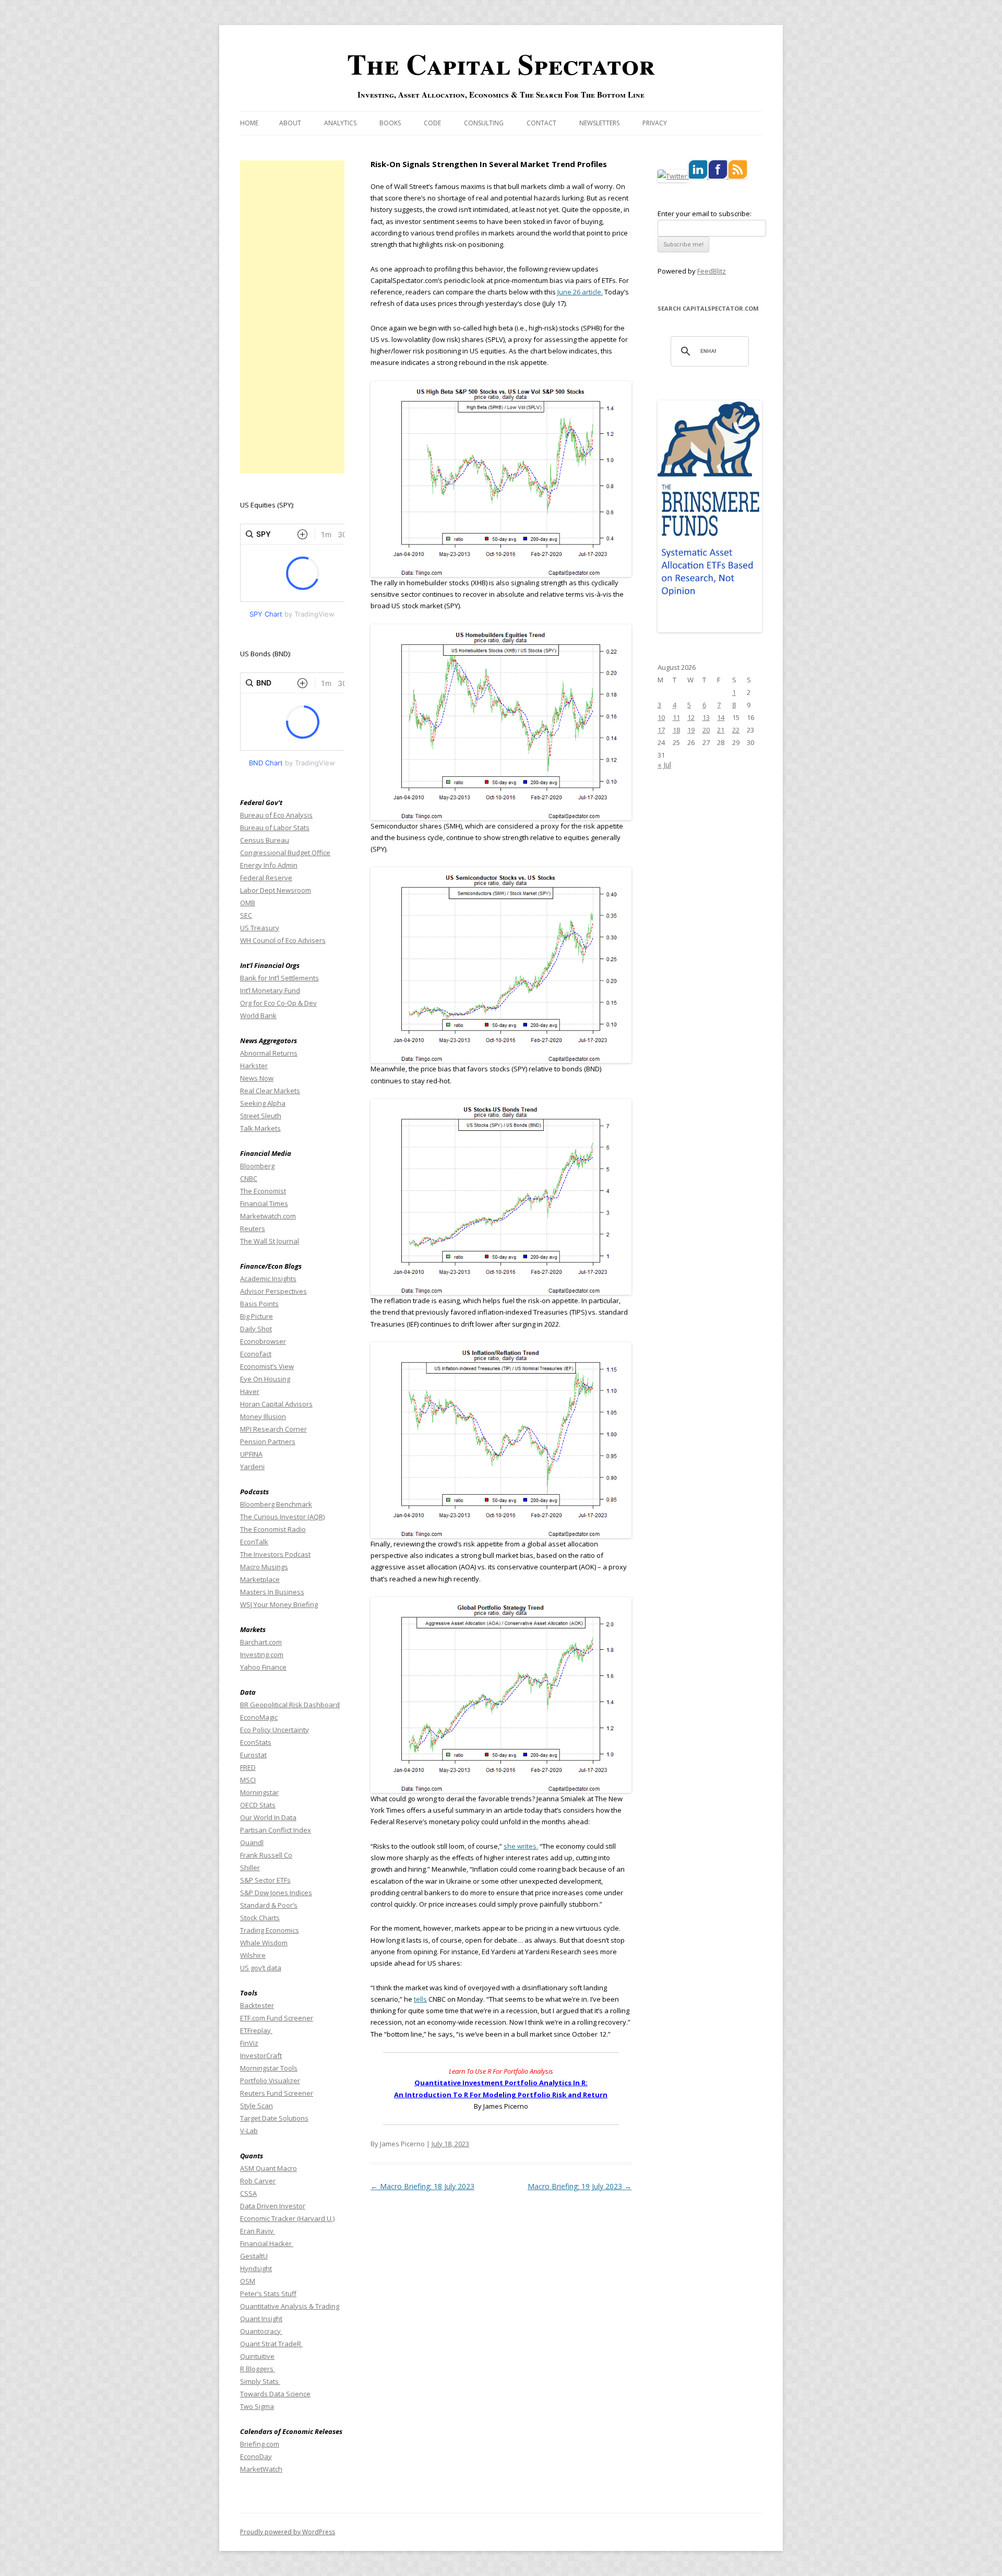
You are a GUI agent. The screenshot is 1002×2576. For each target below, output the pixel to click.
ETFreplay (256, 2030)
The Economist (263, 1191)
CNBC (249, 1178)
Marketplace (260, 1579)
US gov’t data (261, 1968)
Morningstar (259, 1792)
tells (420, 1999)
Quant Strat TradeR (271, 2344)
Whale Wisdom (264, 1943)
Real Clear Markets (270, 1091)
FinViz (249, 2043)
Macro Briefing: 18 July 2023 (422, 2186)
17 (661, 730)
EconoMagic (259, 1717)
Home (249, 123)
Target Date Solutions (274, 2118)
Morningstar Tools (269, 2068)
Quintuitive (257, 2356)
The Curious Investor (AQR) (282, 1517)
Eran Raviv (258, 2231)
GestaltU (254, 2256)
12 (691, 717)
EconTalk (254, 1542)
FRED (248, 1767)
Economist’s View (267, 1366)
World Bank (258, 1015)
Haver (250, 1391)
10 (661, 717)
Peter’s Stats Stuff (268, 2294)
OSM (248, 2281)
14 (721, 717)
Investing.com (262, 1655)
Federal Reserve (266, 878)
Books (390, 123)
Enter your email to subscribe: (705, 214)
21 (721, 730)
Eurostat (253, 1755)
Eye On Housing (265, 1379)
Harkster (254, 1066)
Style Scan (257, 2106)
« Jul (664, 765)
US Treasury (260, 928)
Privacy (655, 123)
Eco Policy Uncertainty (275, 1730)
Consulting (484, 123)
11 (676, 717)
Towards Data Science (275, 2394)
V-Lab (249, 2131)
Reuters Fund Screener (277, 2093)
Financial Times (264, 1203)
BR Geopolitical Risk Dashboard (290, 1705)
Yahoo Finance (263, 1667)
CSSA (248, 2193)
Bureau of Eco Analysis (276, 815)
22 (736, 730)
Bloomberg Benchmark (276, 1504)
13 (706, 717)
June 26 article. (580, 292)
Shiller (250, 1868)
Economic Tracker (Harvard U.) (287, 2218)
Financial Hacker (267, 2243)
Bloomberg (257, 1166)
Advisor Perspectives (273, 1291)
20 (706, 730)
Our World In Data (268, 1817)
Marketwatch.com (268, 1216)
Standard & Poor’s (269, 1905)
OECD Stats (258, 1805)
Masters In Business (272, 1592)
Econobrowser (263, 1341)
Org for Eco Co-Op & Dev (278, 1003)
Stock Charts (260, 1918)
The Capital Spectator (501, 64)
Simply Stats (260, 2381)
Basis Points (259, 1304)
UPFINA (251, 1454)
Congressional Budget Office (285, 853)
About (290, 123)
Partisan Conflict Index (276, 1830)
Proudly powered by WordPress (288, 2532)
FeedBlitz (712, 271)
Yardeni (252, 1467)
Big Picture (257, 1316)
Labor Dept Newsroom (276, 890)
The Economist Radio (273, 1529)
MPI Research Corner (273, 1429)
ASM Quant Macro (269, 2168)
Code (432, 123)
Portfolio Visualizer (270, 2081)
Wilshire (253, 1955)
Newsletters (599, 123)
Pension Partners (268, 1441)
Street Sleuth (261, 1116)
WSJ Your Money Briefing (279, 1604)
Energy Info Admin (269, 865)
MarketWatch (261, 2469)
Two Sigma (257, 2406)
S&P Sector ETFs (265, 1880)
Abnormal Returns (269, 1053)
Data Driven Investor (273, 2206)
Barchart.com (261, 1642)
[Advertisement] (292, 317)
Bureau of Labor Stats (275, 828)
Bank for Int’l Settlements (279, 978)
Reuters (253, 1228)
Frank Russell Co (266, 1855)
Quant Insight (261, 2319)
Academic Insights (268, 1279)
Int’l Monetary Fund (270, 990)
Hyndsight (256, 2268)
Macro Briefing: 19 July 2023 (580, 2186)
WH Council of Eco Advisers (283, 940)
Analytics (340, 123)
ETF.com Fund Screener (277, 2018)
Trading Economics (270, 1930)
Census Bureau (265, 840)
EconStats (256, 1742)
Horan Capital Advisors (276, 1404)
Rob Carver (258, 2181)
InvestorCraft (261, 2055)
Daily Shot (256, 1329)
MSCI (248, 1780)
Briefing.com (260, 2444)
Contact (541, 123)
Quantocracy (261, 2331)
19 (691, 730)
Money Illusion (263, 1416)
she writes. (521, 1846)
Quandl (252, 1842)
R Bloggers (258, 2369)
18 (676, 730)
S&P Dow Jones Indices (276, 1893)
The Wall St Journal (270, 1241)
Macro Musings (264, 1567)
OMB (248, 903)
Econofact (256, 1354)
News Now (257, 1078)
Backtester (257, 2005)
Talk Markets (260, 1128)
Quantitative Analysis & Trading (290, 2306)
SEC (246, 915)
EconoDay (256, 2456)
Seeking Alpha (263, 1103)
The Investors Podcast (275, 1554)
